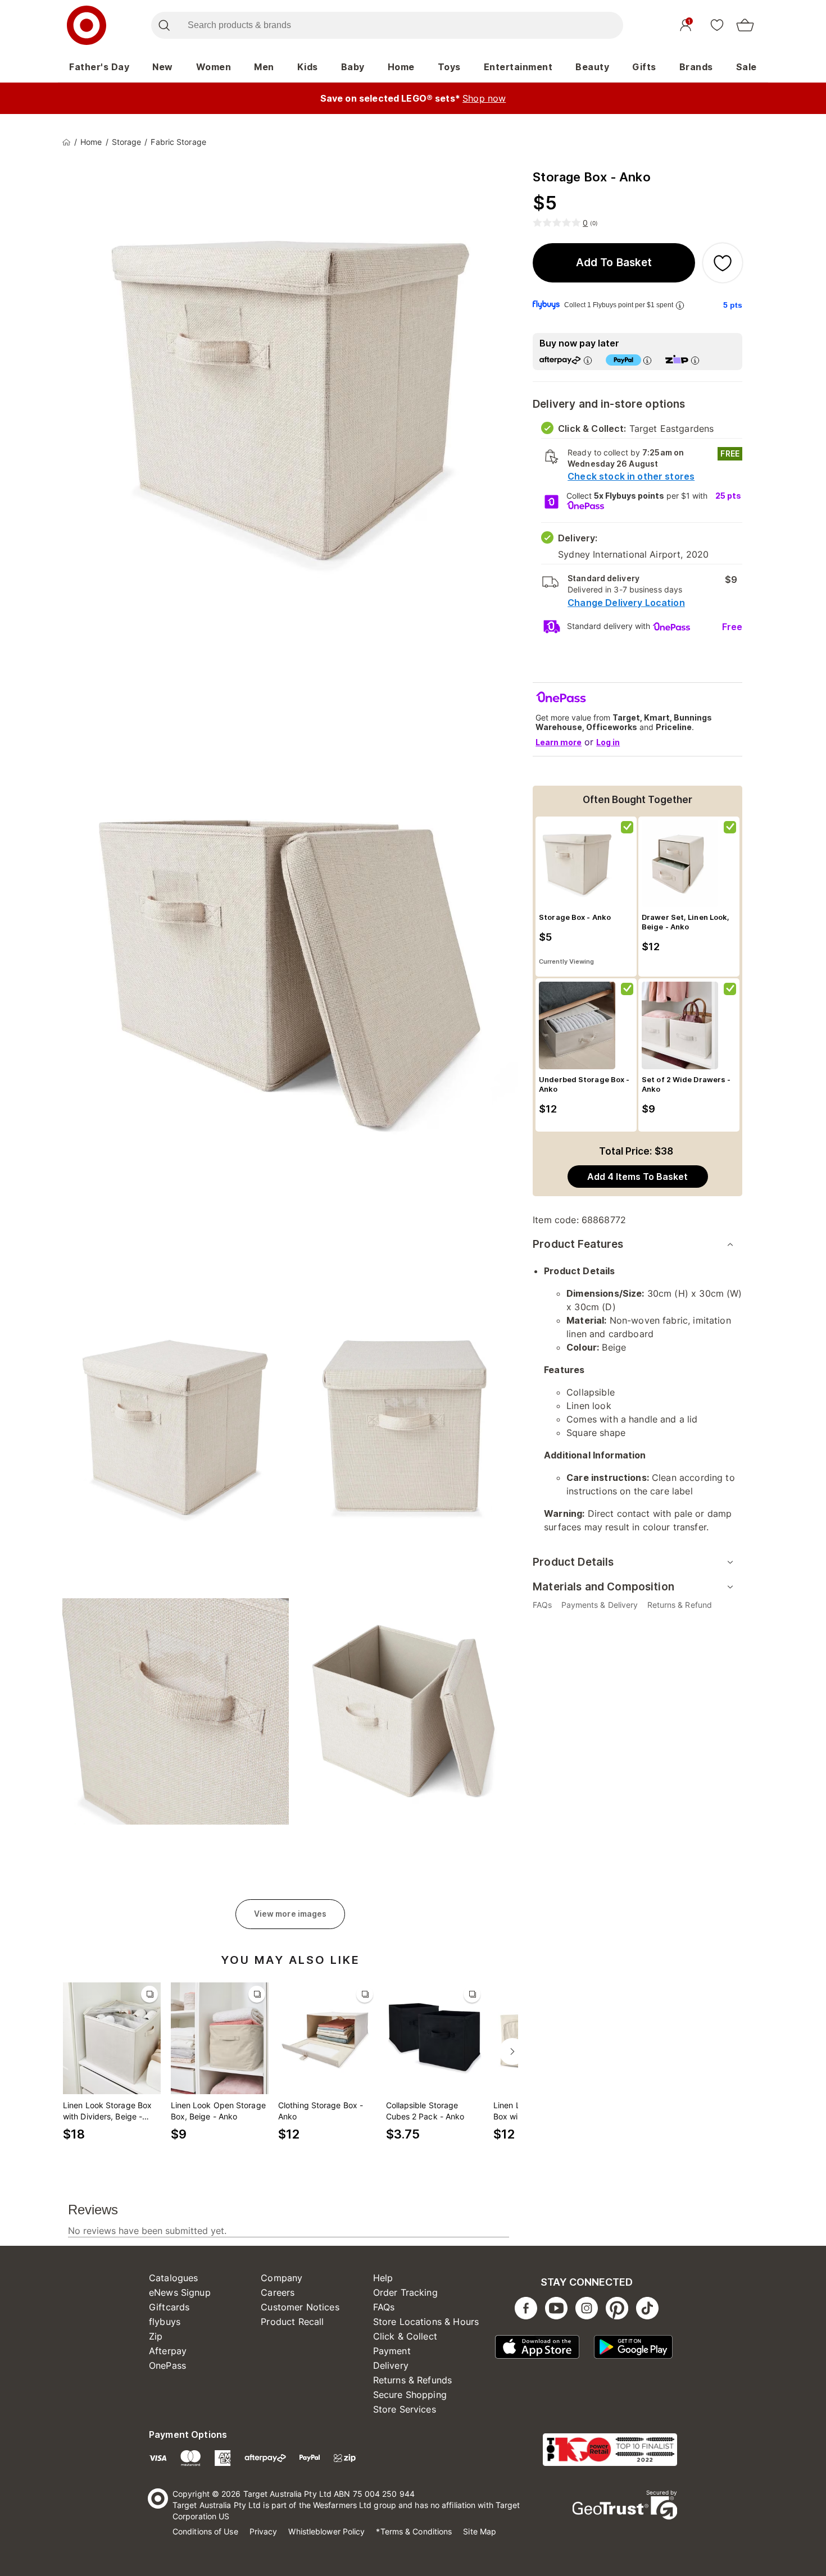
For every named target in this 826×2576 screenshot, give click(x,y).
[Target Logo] (87, 25)
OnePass (167, 2365)
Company (282, 2278)
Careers (278, 2292)
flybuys (165, 2322)
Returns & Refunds (413, 2380)
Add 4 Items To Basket (637, 1177)
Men (264, 67)
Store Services (405, 2409)
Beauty (592, 67)
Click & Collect (405, 2336)
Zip (156, 2336)
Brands (696, 67)
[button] (614, 263)
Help (383, 2278)
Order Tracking (405, 2292)
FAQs (384, 2307)
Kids (308, 67)
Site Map (480, 2531)
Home (401, 67)
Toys (449, 67)
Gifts (644, 67)
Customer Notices (300, 2307)
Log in (608, 742)
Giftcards (169, 2307)
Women (214, 67)
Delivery (391, 2365)
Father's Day (99, 67)
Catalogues (174, 2278)
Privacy (264, 2531)
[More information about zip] (695, 360)
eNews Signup (180, 2292)
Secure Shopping (410, 2395)
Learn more (559, 742)
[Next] (512, 2051)
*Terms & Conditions (414, 2531)
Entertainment (518, 67)
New (163, 67)
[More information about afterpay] (588, 360)
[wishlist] (717, 25)
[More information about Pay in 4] (647, 360)
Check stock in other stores (631, 476)
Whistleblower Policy (326, 2531)
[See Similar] (149, 1994)
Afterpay (168, 2351)
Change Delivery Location (626, 603)
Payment (392, 2351)
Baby (353, 67)
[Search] (164, 25)
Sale (746, 67)
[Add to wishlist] (723, 263)
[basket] (745, 25)
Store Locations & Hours (426, 2322)
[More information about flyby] (680, 305)
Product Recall (292, 2322)
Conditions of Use (205, 2531)
